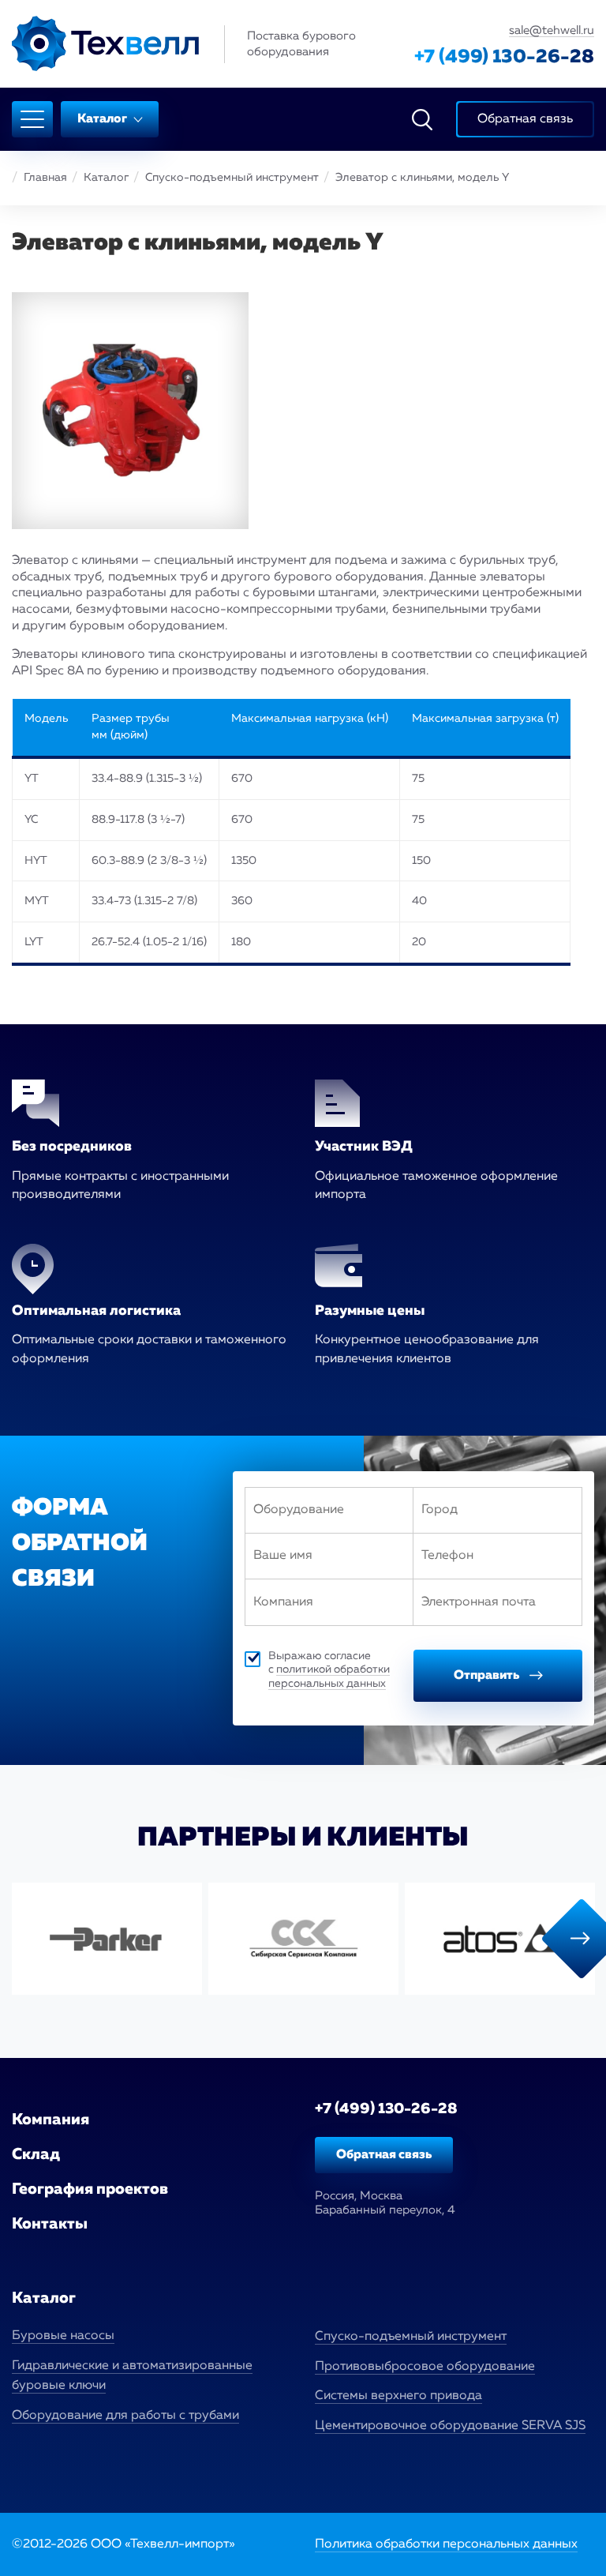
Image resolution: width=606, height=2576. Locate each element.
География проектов (90, 2189)
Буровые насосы (63, 2336)
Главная (45, 178)
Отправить (488, 1676)
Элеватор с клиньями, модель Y (422, 178)
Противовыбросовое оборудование (425, 2367)
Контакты (50, 2224)
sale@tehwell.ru (552, 30)
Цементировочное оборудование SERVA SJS (450, 2426)
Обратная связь (384, 2155)
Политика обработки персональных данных (446, 2544)
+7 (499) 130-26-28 (504, 57)
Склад (36, 2154)
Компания (50, 2120)
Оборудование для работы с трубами (125, 2416)
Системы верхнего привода (398, 2396)
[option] (107, 1939)
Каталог (103, 119)
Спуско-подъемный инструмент (232, 178)
